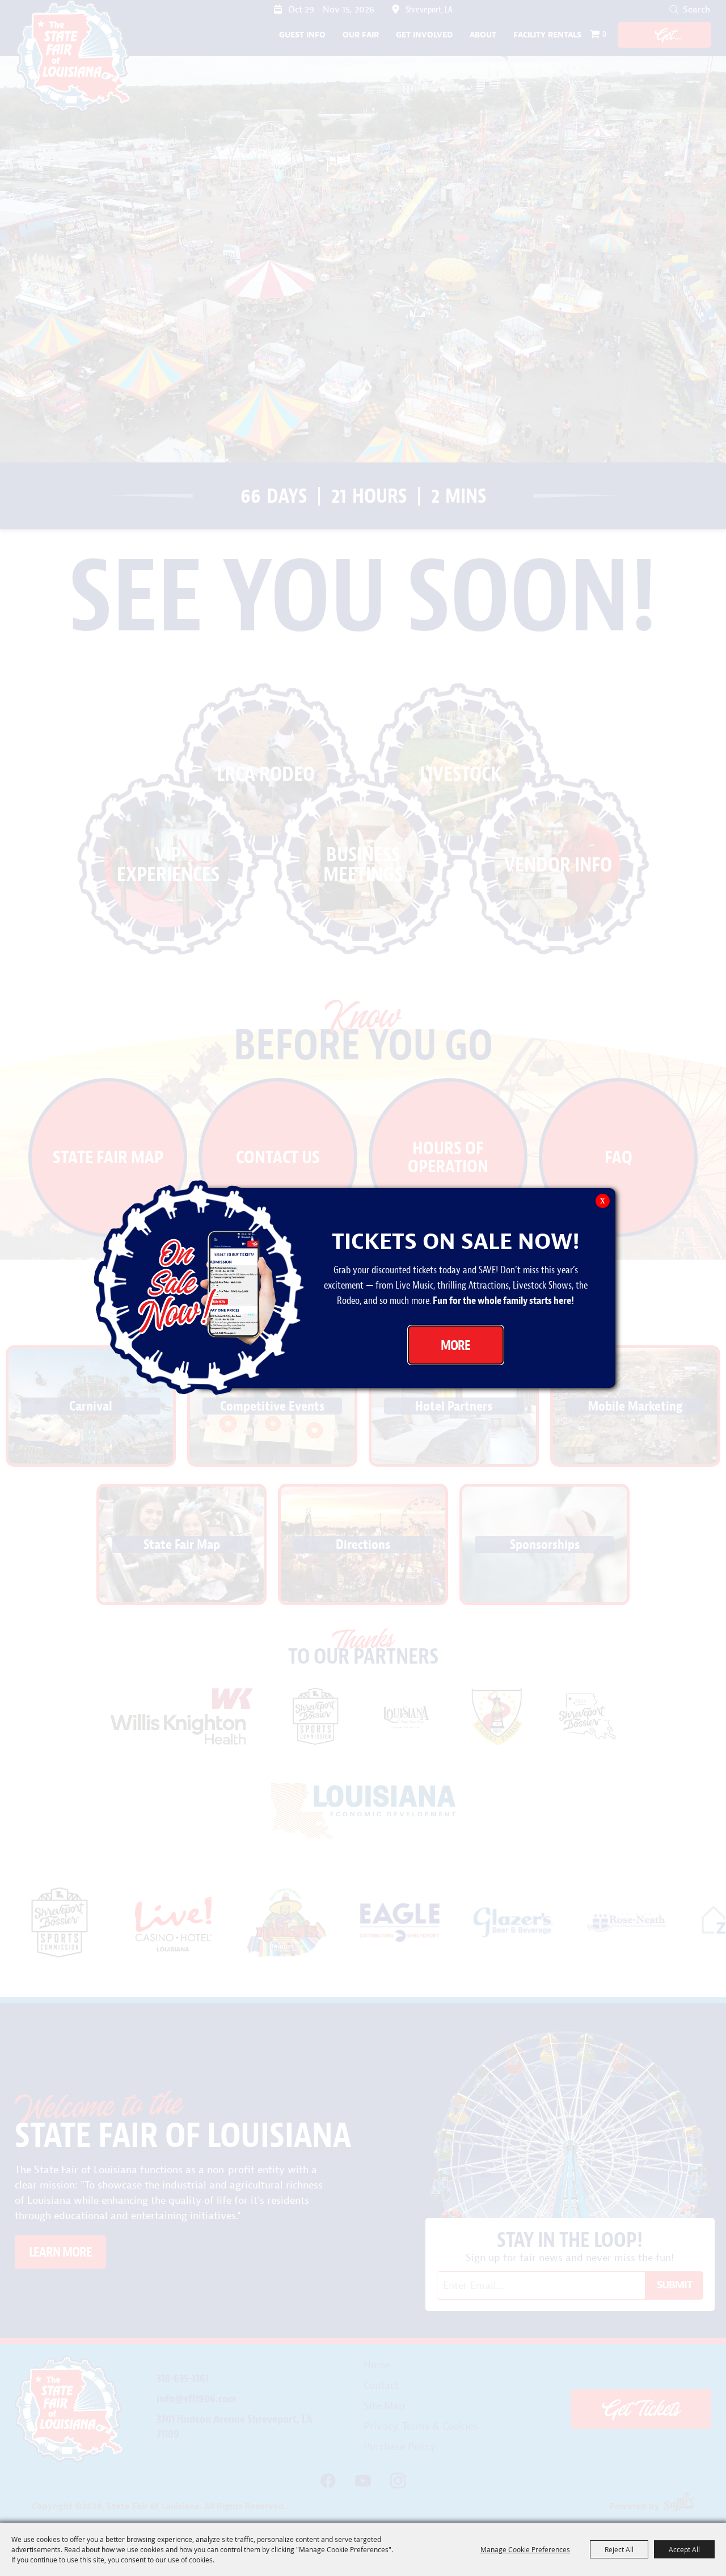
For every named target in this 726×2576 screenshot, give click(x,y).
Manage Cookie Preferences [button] (525, 2549)
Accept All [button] (684, 2549)
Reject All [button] (619, 2549)
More (455, 1345)
